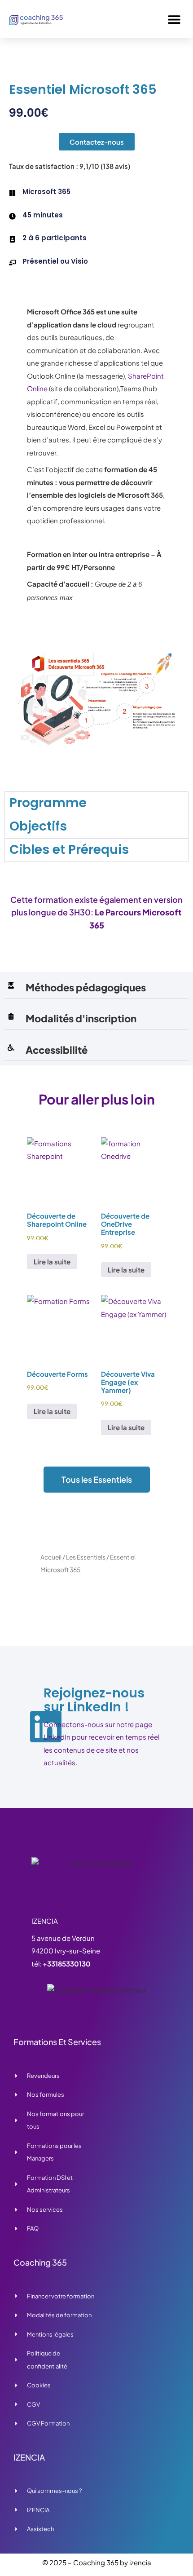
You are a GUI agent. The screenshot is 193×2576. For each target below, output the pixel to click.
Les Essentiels (86, 1557)
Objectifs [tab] (38, 826)
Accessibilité (57, 1050)
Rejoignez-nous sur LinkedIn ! (94, 1700)
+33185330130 (67, 1964)
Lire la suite (52, 1261)
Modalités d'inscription (81, 1018)
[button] (174, 19)
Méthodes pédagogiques (86, 987)
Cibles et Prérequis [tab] (69, 850)
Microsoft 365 (46, 192)
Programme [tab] (48, 803)
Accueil (51, 1557)
